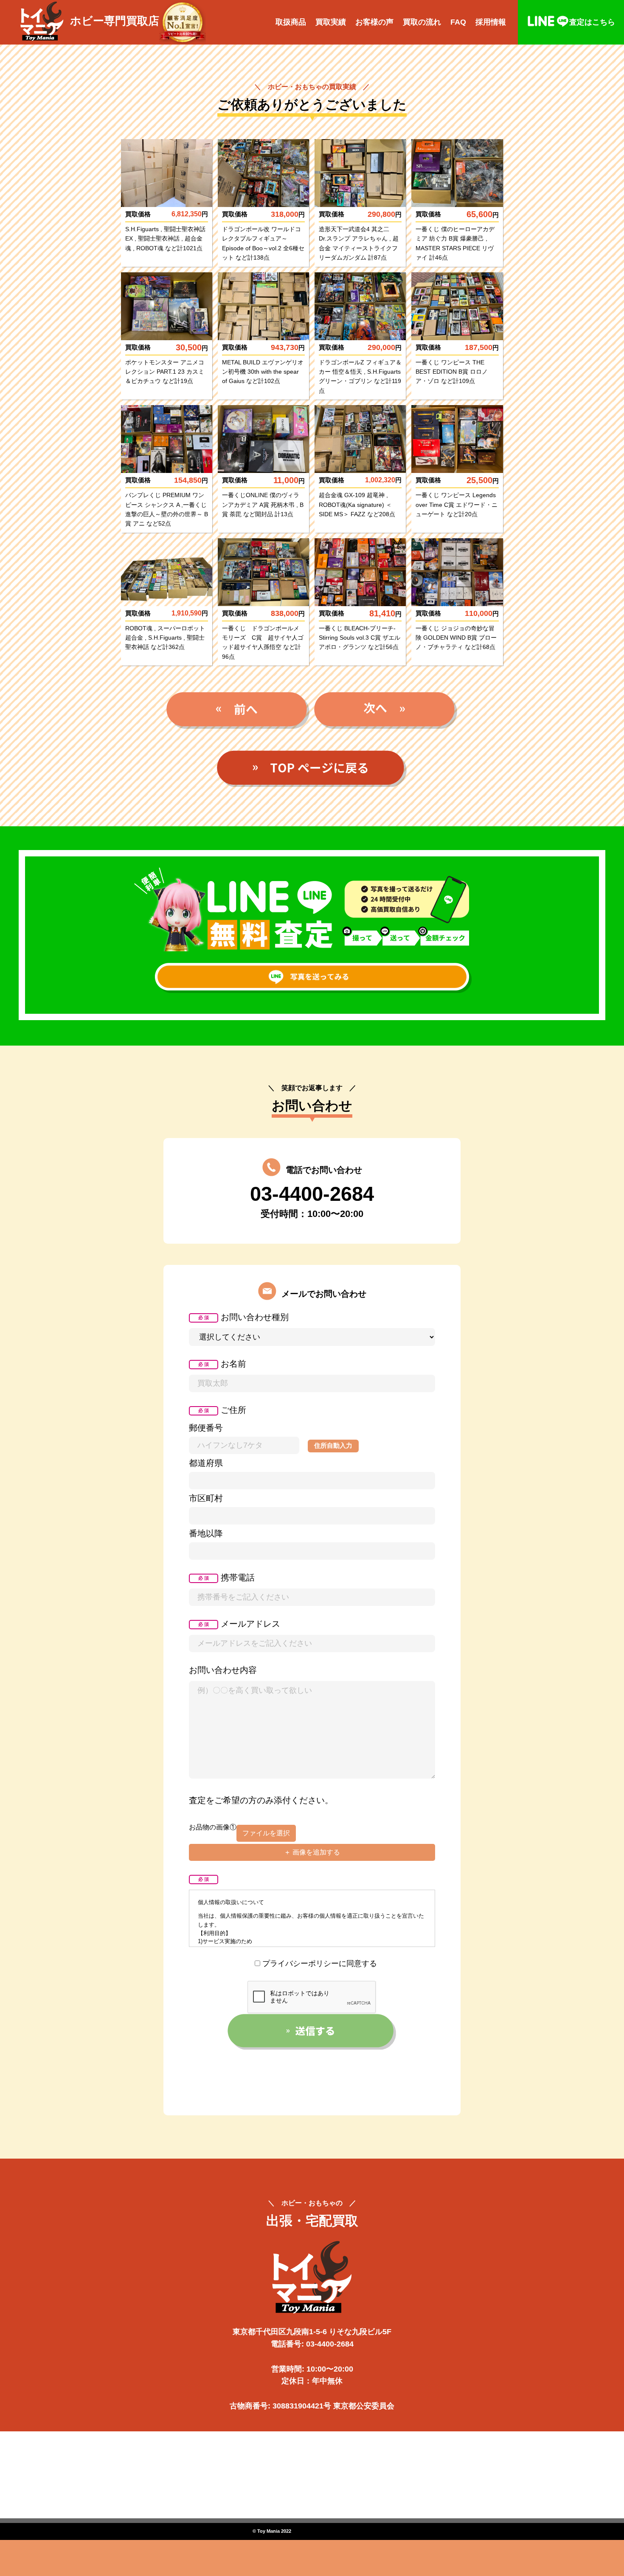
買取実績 (331, 22)
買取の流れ (422, 22)
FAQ (458, 22)
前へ (238, 710)
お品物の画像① (213, 1827)
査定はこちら (592, 22)
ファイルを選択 (266, 1833)
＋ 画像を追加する (312, 1852)
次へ (386, 710)
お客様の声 (374, 22)
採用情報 (491, 22)
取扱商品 (291, 22)
